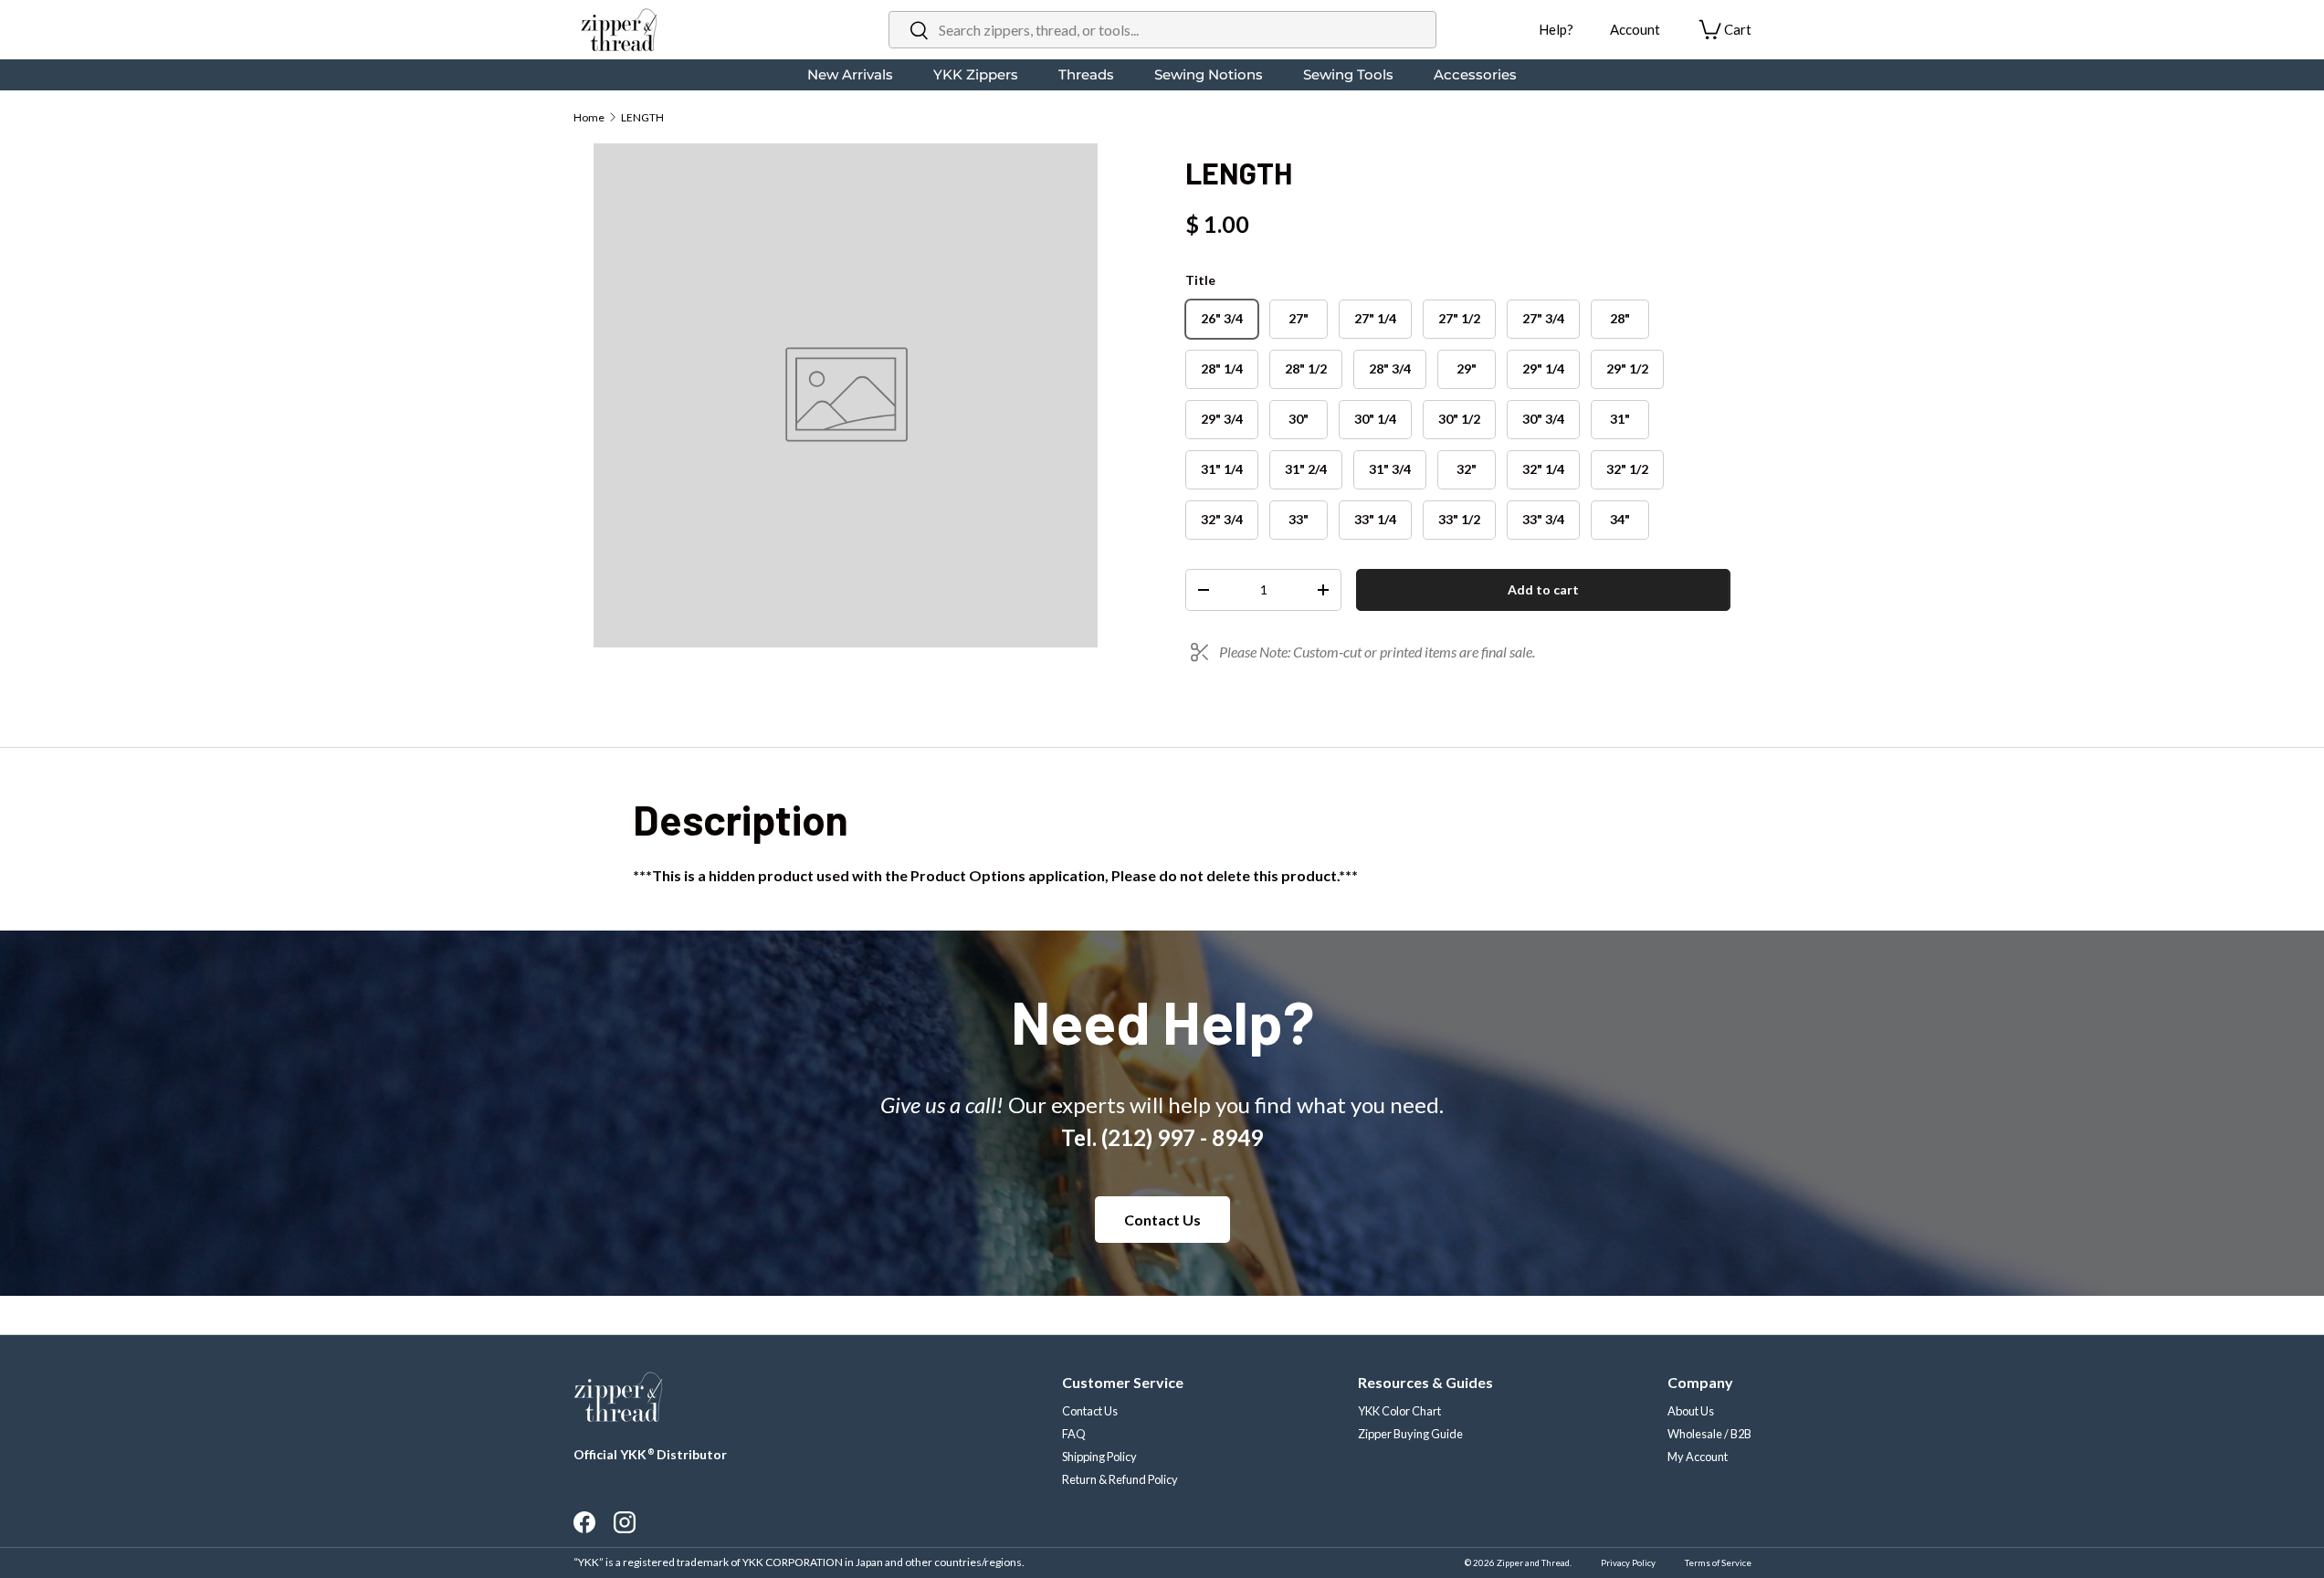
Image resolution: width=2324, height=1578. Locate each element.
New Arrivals (850, 74)
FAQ (1074, 1434)
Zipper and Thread (1533, 1563)
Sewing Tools (1348, 74)
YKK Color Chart (1399, 1411)
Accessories (1475, 74)
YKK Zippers (976, 74)
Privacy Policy (1628, 1563)
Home (589, 117)
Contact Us (1162, 1220)
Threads (1086, 74)
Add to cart (1543, 589)
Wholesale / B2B (1709, 1434)
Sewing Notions (1209, 74)
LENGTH (642, 117)
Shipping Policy (1099, 1457)
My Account (1698, 1457)
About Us (1691, 1411)
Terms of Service (1718, 1563)
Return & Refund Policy (1120, 1479)
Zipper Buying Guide (1410, 1434)
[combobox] (1162, 30)
